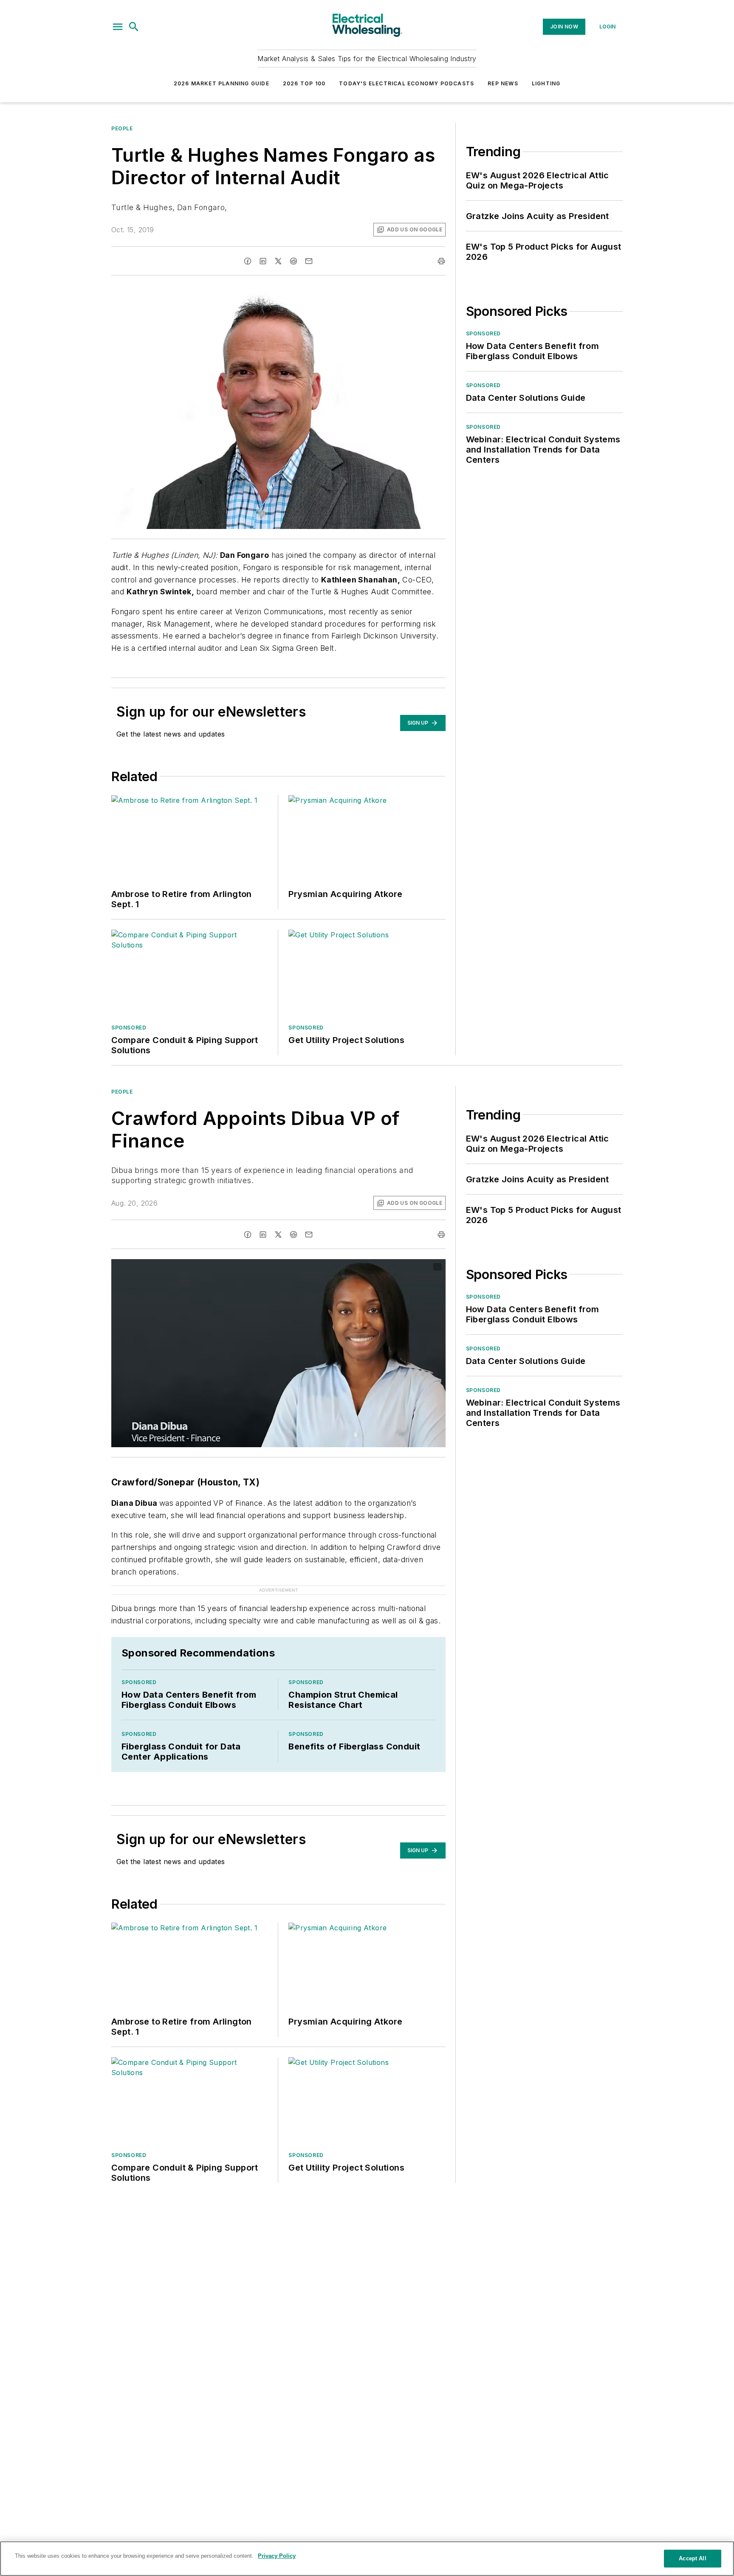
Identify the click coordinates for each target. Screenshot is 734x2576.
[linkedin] (263, 261)
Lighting (546, 83)
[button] (118, 27)
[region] (367, 2559)
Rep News (503, 83)
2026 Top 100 (304, 83)
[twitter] (278, 261)
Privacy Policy (277, 2556)
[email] (309, 261)
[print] (441, 261)
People (122, 128)
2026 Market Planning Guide (222, 83)
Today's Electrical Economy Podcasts (407, 83)
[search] (134, 27)
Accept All (692, 2558)
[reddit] (294, 261)
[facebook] (248, 261)
